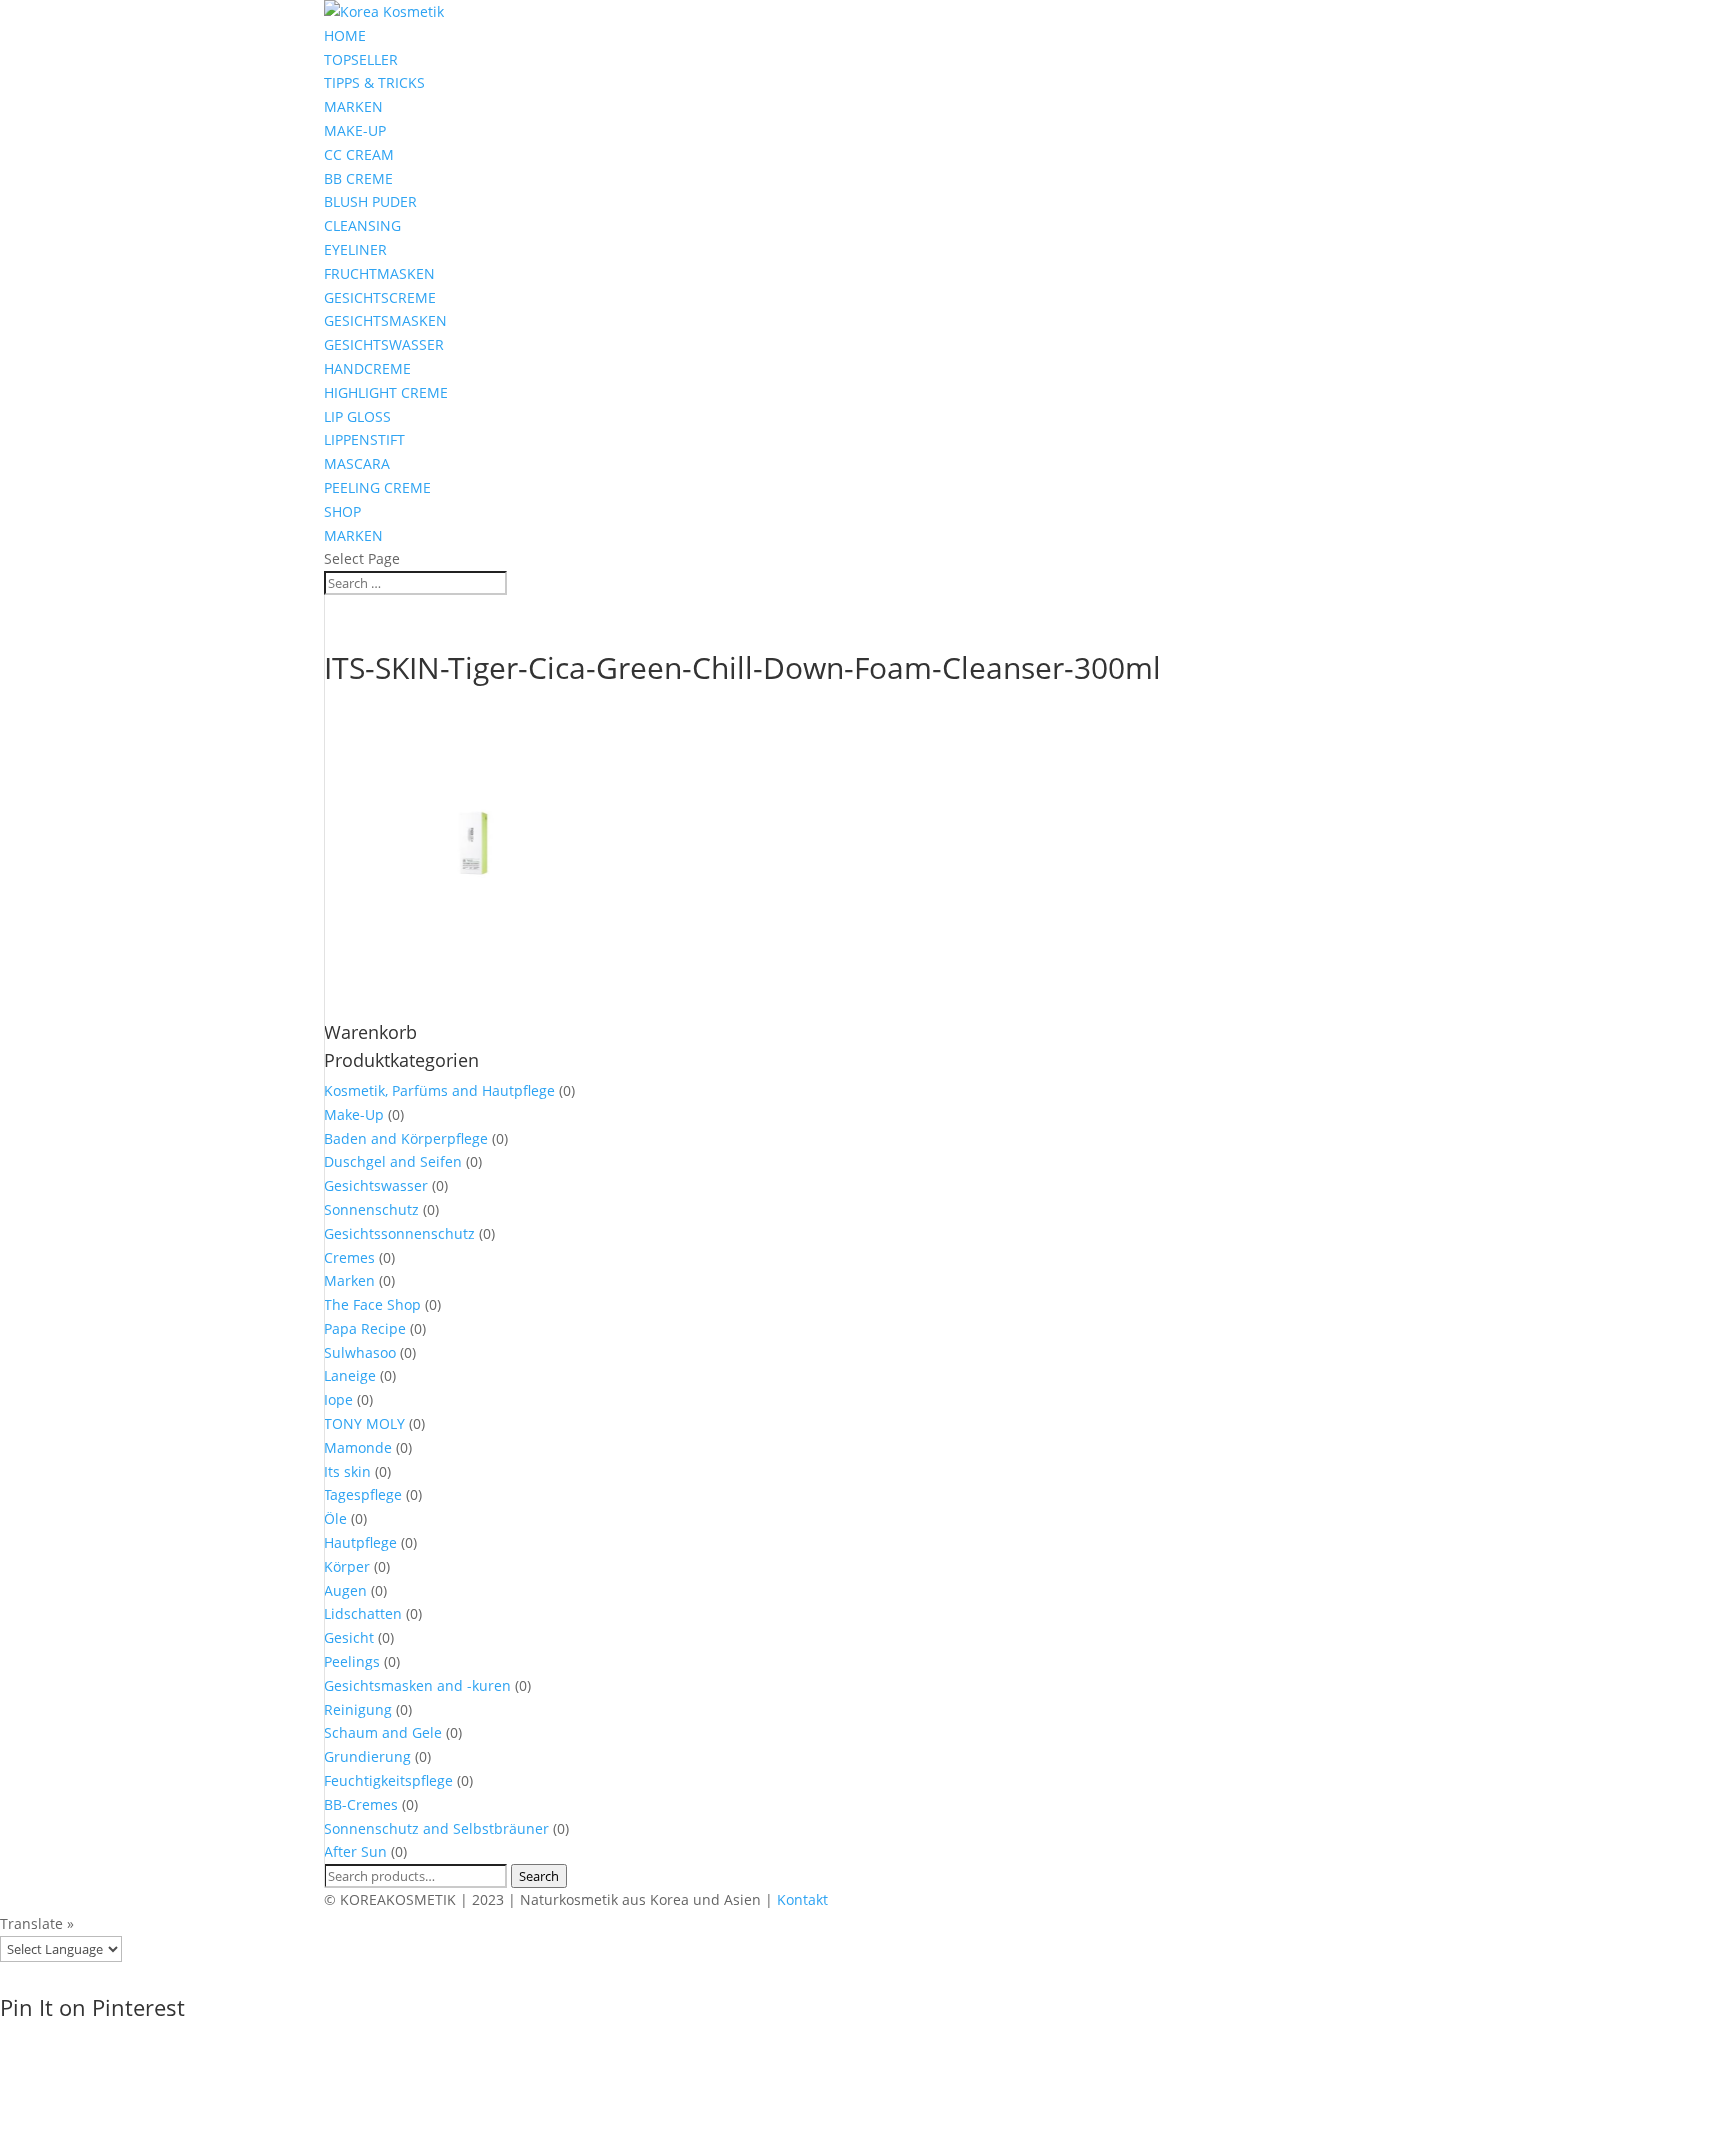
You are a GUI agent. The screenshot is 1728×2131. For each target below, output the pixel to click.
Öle (335, 1518)
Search (539, 1876)
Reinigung (358, 1709)
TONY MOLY (364, 1423)
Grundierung (367, 1756)
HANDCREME (367, 368)
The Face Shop (372, 1304)
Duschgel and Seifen (393, 1161)
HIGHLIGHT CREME (386, 392)
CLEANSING (362, 225)
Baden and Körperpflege (406, 1138)
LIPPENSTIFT (364, 439)
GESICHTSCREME (380, 297)
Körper (347, 1566)
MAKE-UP (355, 130)
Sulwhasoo (360, 1352)
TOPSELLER (361, 59)
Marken (349, 1280)
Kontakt (802, 1899)
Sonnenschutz (371, 1209)
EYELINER (355, 249)
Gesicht (349, 1637)
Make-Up (354, 1114)
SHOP (342, 511)
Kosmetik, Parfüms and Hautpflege (439, 1090)
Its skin (347, 1471)
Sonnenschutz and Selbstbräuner (436, 1828)
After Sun (355, 1851)
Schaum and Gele (383, 1732)
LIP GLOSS (357, 416)
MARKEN (353, 106)
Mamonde (358, 1447)
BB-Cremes (361, 1804)
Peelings (352, 1661)
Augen (345, 1590)
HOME (345, 35)
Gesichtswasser (376, 1185)
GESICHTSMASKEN (385, 320)
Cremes (349, 1257)
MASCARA (357, 463)
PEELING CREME (377, 487)
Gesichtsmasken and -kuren (417, 1685)
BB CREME (358, 178)
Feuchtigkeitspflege (388, 1780)
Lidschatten (363, 1613)
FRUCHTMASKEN (379, 273)
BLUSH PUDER (370, 201)
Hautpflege (360, 1542)
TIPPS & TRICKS (374, 82)
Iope (338, 1399)
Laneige (350, 1375)
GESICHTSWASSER (384, 344)
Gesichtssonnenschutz (399, 1233)
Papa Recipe (365, 1328)
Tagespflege (363, 1494)
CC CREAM (359, 154)
